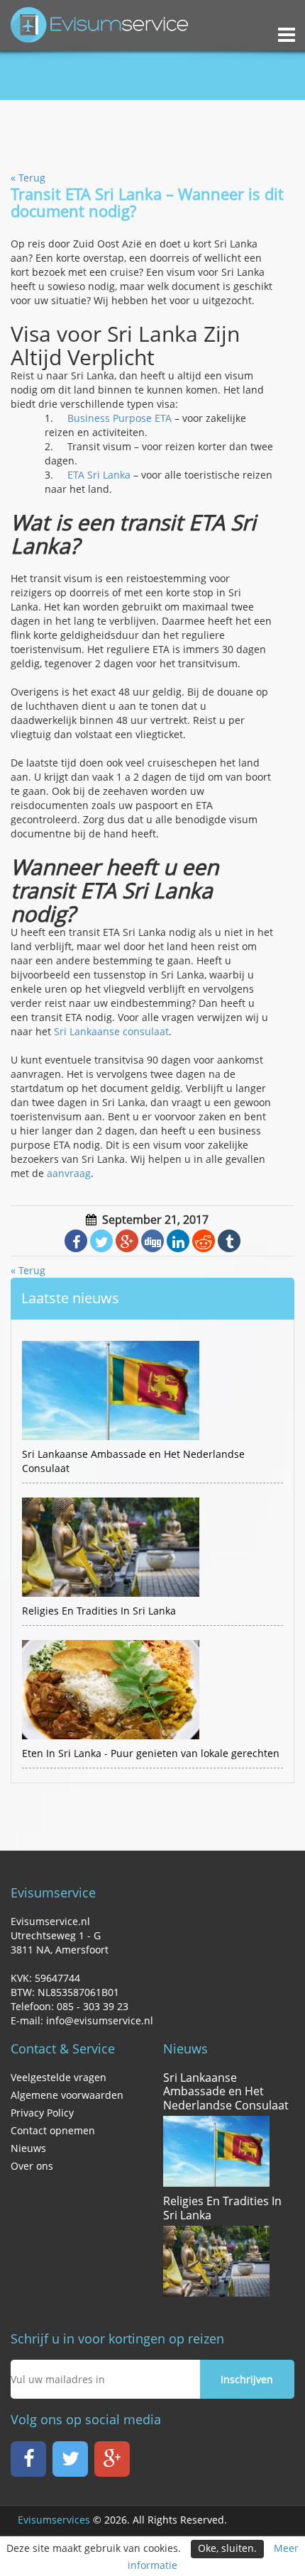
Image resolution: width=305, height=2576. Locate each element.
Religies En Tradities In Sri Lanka (222, 2208)
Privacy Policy (42, 2113)
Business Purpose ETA (120, 418)
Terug (28, 178)
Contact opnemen (53, 2130)
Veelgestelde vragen (59, 2077)
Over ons (32, 2166)
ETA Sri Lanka (99, 475)
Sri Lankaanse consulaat (111, 1031)
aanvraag (69, 1173)
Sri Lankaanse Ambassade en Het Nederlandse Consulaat (226, 2092)
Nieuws (28, 2148)
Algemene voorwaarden (67, 2095)
